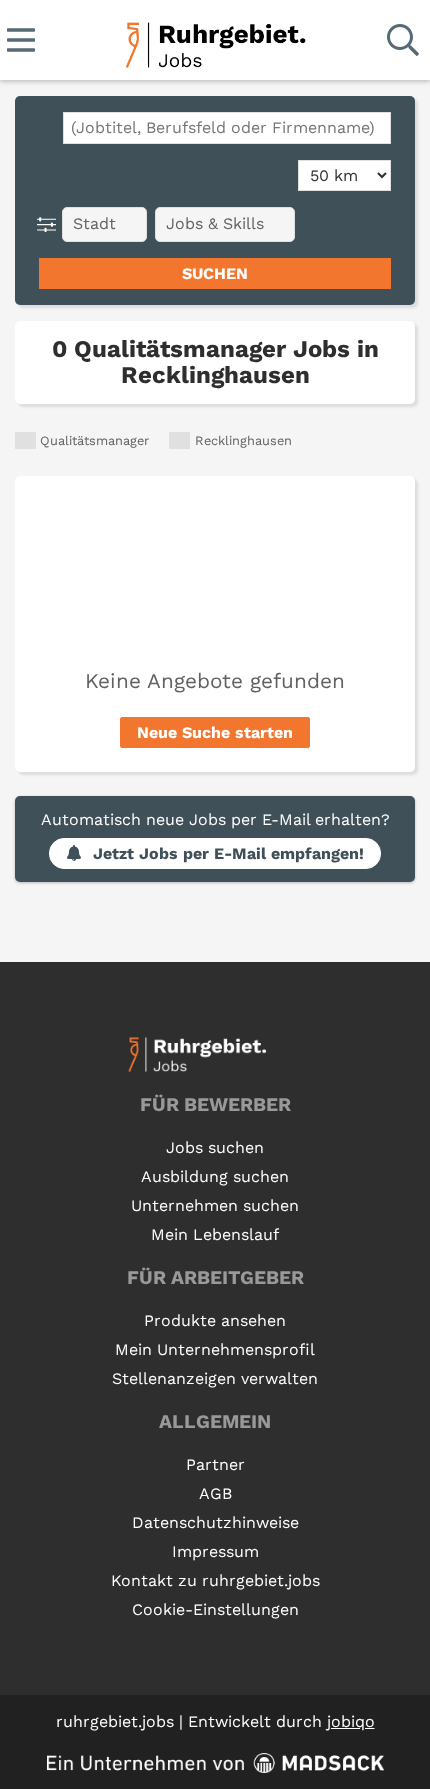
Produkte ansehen (215, 1320)
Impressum (215, 1551)
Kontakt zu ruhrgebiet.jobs (215, 1580)
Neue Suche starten (215, 732)
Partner (215, 1464)
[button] (50, 224)
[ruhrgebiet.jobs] (214, 41)
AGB (215, 1493)
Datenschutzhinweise (215, 1522)
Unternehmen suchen (215, 1205)
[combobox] (227, 128)
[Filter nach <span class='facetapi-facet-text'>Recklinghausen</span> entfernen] (179, 440)
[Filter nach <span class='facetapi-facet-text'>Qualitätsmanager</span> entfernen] (25, 440)
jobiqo (351, 1721)
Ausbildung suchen (215, 1176)
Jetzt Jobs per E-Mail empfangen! (228, 853)
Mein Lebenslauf (215, 1234)
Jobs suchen (215, 1147)
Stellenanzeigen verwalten (215, 1378)
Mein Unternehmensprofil (215, 1349)
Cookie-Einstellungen (215, 1609)
